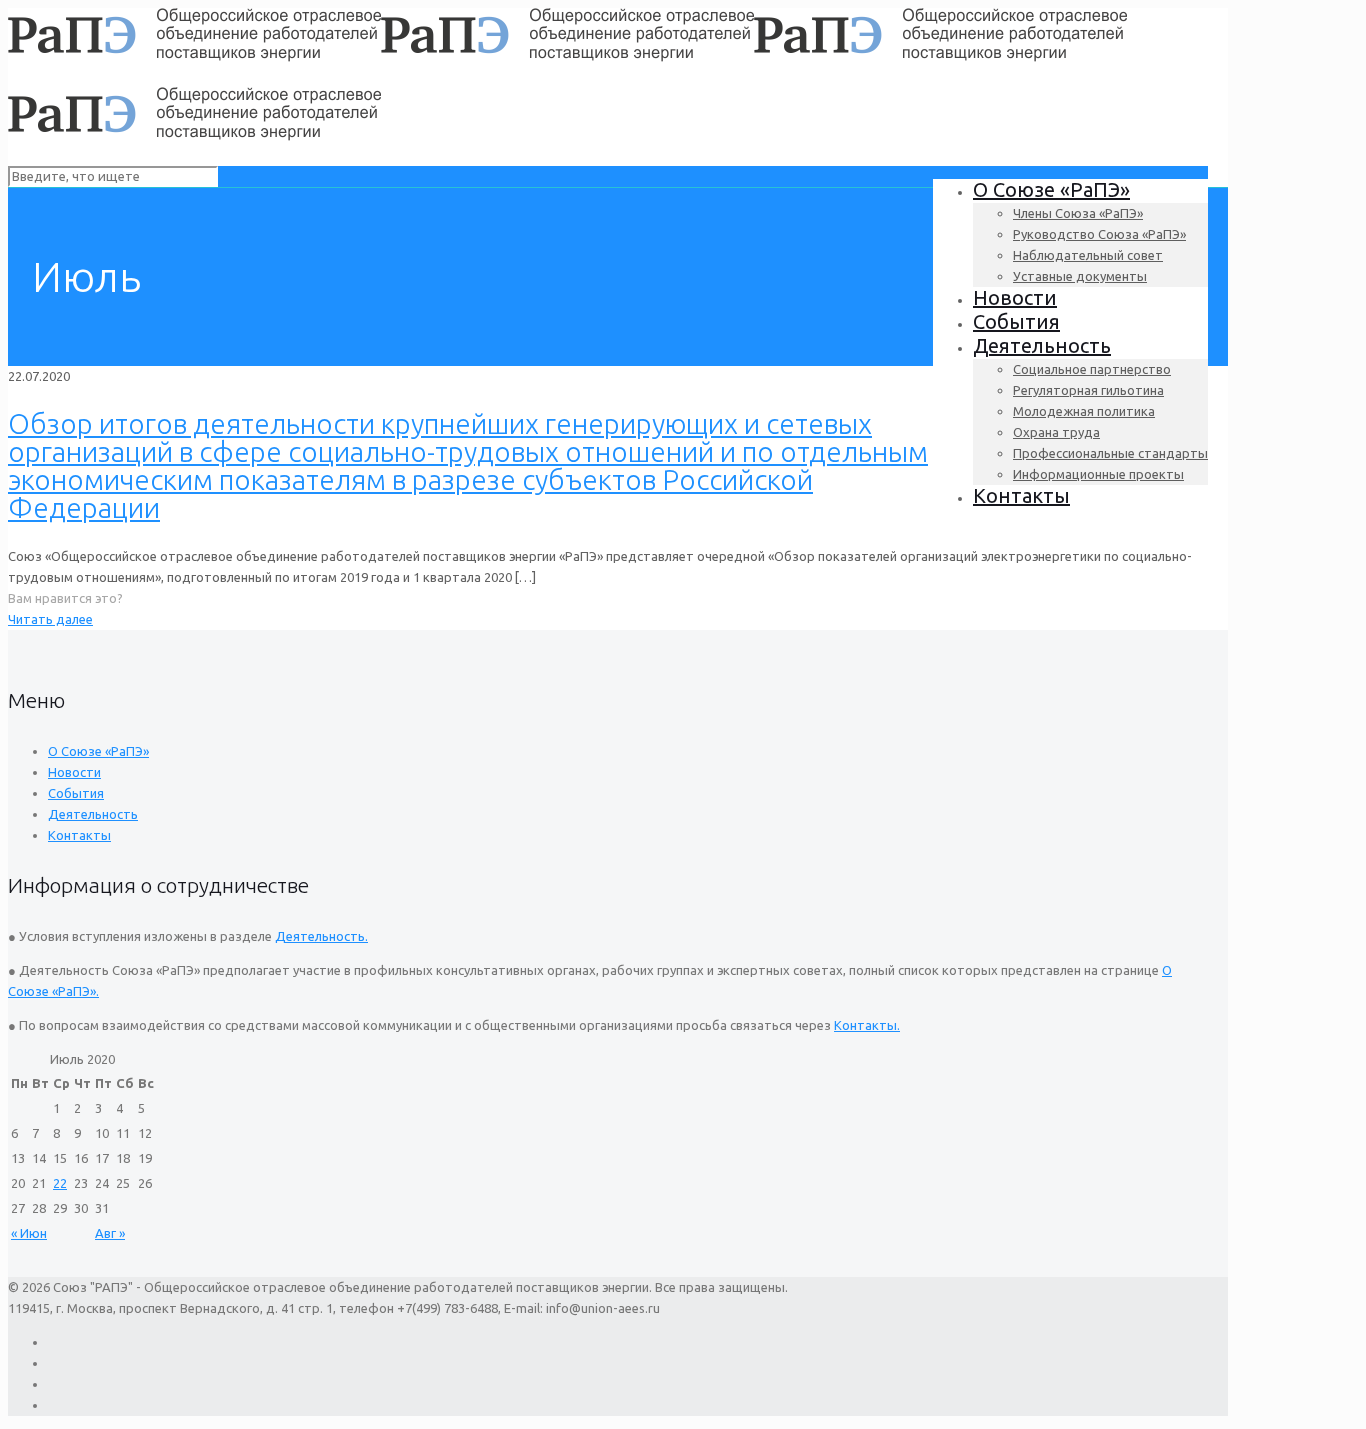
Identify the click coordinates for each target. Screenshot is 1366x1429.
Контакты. (867, 1025)
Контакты (79, 835)
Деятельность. (321, 936)
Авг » (110, 1233)
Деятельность (93, 814)
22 (60, 1183)
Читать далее (50, 619)
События (76, 793)
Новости (74, 772)
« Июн (29, 1233)
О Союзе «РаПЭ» (98, 751)
